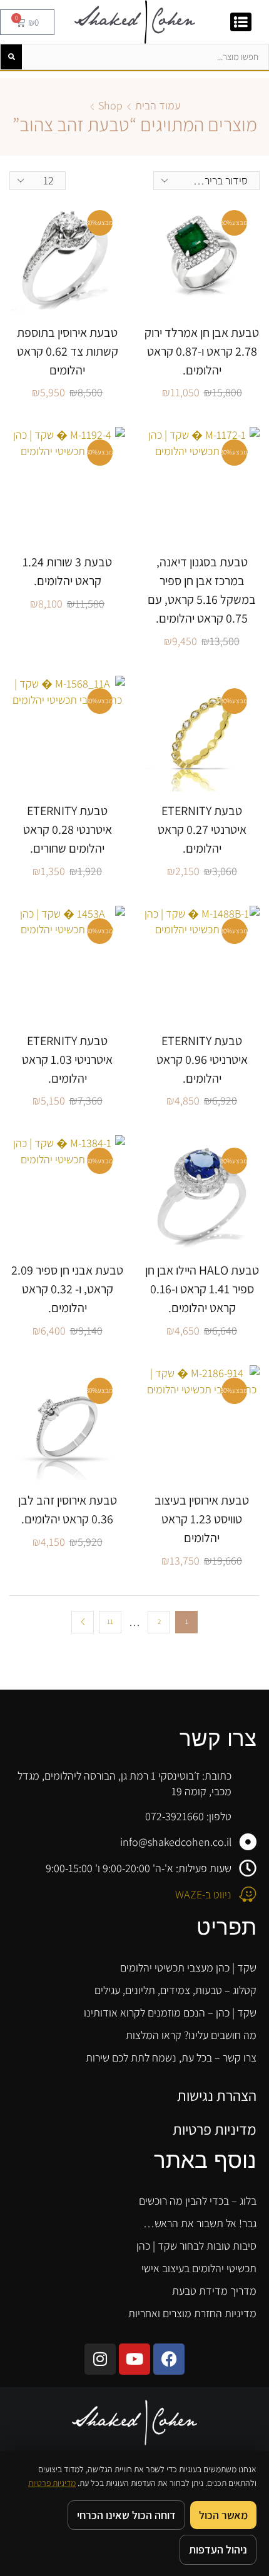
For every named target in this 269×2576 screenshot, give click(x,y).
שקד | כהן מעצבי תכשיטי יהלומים (188, 1967)
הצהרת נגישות (217, 2095)
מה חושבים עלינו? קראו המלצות (191, 2035)
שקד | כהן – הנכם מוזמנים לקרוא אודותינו (170, 2012)
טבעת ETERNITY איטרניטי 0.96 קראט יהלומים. (202, 1060)
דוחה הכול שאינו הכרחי (126, 2515)
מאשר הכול (223, 2515)
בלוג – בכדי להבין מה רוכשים (198, 2201)
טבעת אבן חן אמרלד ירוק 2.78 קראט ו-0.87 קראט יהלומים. (202, 351)
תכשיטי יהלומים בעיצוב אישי (199, 2268)
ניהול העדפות (218, 2549)
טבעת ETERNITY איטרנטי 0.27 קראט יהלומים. (202, 829)
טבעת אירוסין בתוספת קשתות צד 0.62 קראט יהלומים (68, 351)
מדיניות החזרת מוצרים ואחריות (192, 2313)
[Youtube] (134, 2359)
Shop (110, 105)
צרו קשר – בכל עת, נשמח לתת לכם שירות (171, 2057)
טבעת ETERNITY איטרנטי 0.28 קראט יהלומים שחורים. (68, 829)
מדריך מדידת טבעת (214, 2291)
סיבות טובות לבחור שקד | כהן (196, 2246)
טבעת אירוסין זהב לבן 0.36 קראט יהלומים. (68, 1510)
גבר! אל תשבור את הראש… (200, 2223)
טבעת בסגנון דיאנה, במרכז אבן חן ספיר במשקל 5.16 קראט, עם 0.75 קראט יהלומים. (202, 590)
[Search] (11, 57)
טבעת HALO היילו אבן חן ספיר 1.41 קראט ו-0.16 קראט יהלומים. (202, 1289)
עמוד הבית (158, 105)
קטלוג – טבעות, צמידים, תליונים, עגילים (175, 1990)
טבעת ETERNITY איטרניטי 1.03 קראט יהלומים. (67, 1060)
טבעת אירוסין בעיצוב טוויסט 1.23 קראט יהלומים (202, 1519)
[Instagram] (100, 2359)
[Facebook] (169, 2359)
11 (110, 1621)
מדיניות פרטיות (215, 2129)
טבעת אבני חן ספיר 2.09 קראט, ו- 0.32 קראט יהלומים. (67, 1289)
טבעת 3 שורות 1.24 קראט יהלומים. (67, 571)
